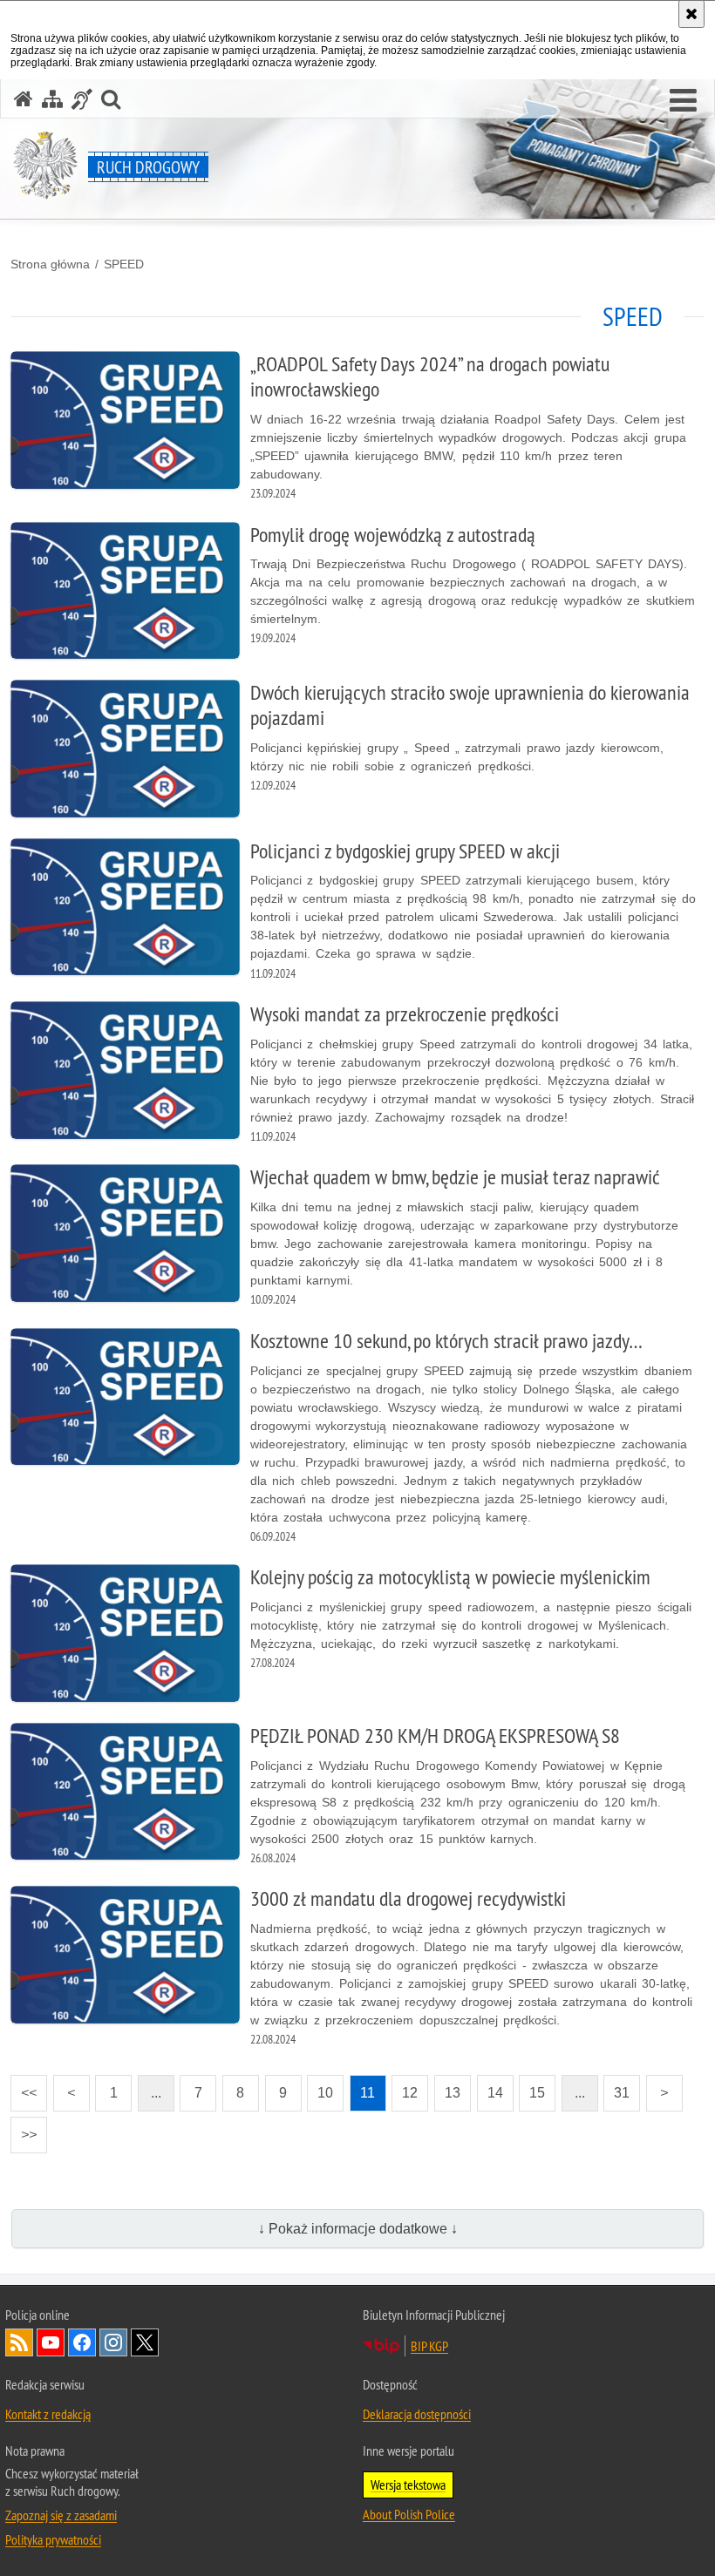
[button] (683, 101)
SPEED (124, 264)
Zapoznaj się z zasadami (61, 2515)
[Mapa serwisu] (52, 99)
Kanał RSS (19, 2342)
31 (616, 2088)
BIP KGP (429, 2346)
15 (532, 2088)
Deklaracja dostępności (417, 2414)
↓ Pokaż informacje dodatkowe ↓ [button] (358, 2229)
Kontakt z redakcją (48, 2414)
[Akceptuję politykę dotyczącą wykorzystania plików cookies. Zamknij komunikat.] (691, 14)
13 (447, 2088)
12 (405, 2088)
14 (490, 2088)
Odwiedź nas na (51, 2342)
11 (363, 2088)
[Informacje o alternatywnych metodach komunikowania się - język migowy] (82, 99)
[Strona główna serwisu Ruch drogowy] (24, 99)
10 (320, 2088)
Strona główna (50, 264)
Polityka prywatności (53, 2539)
